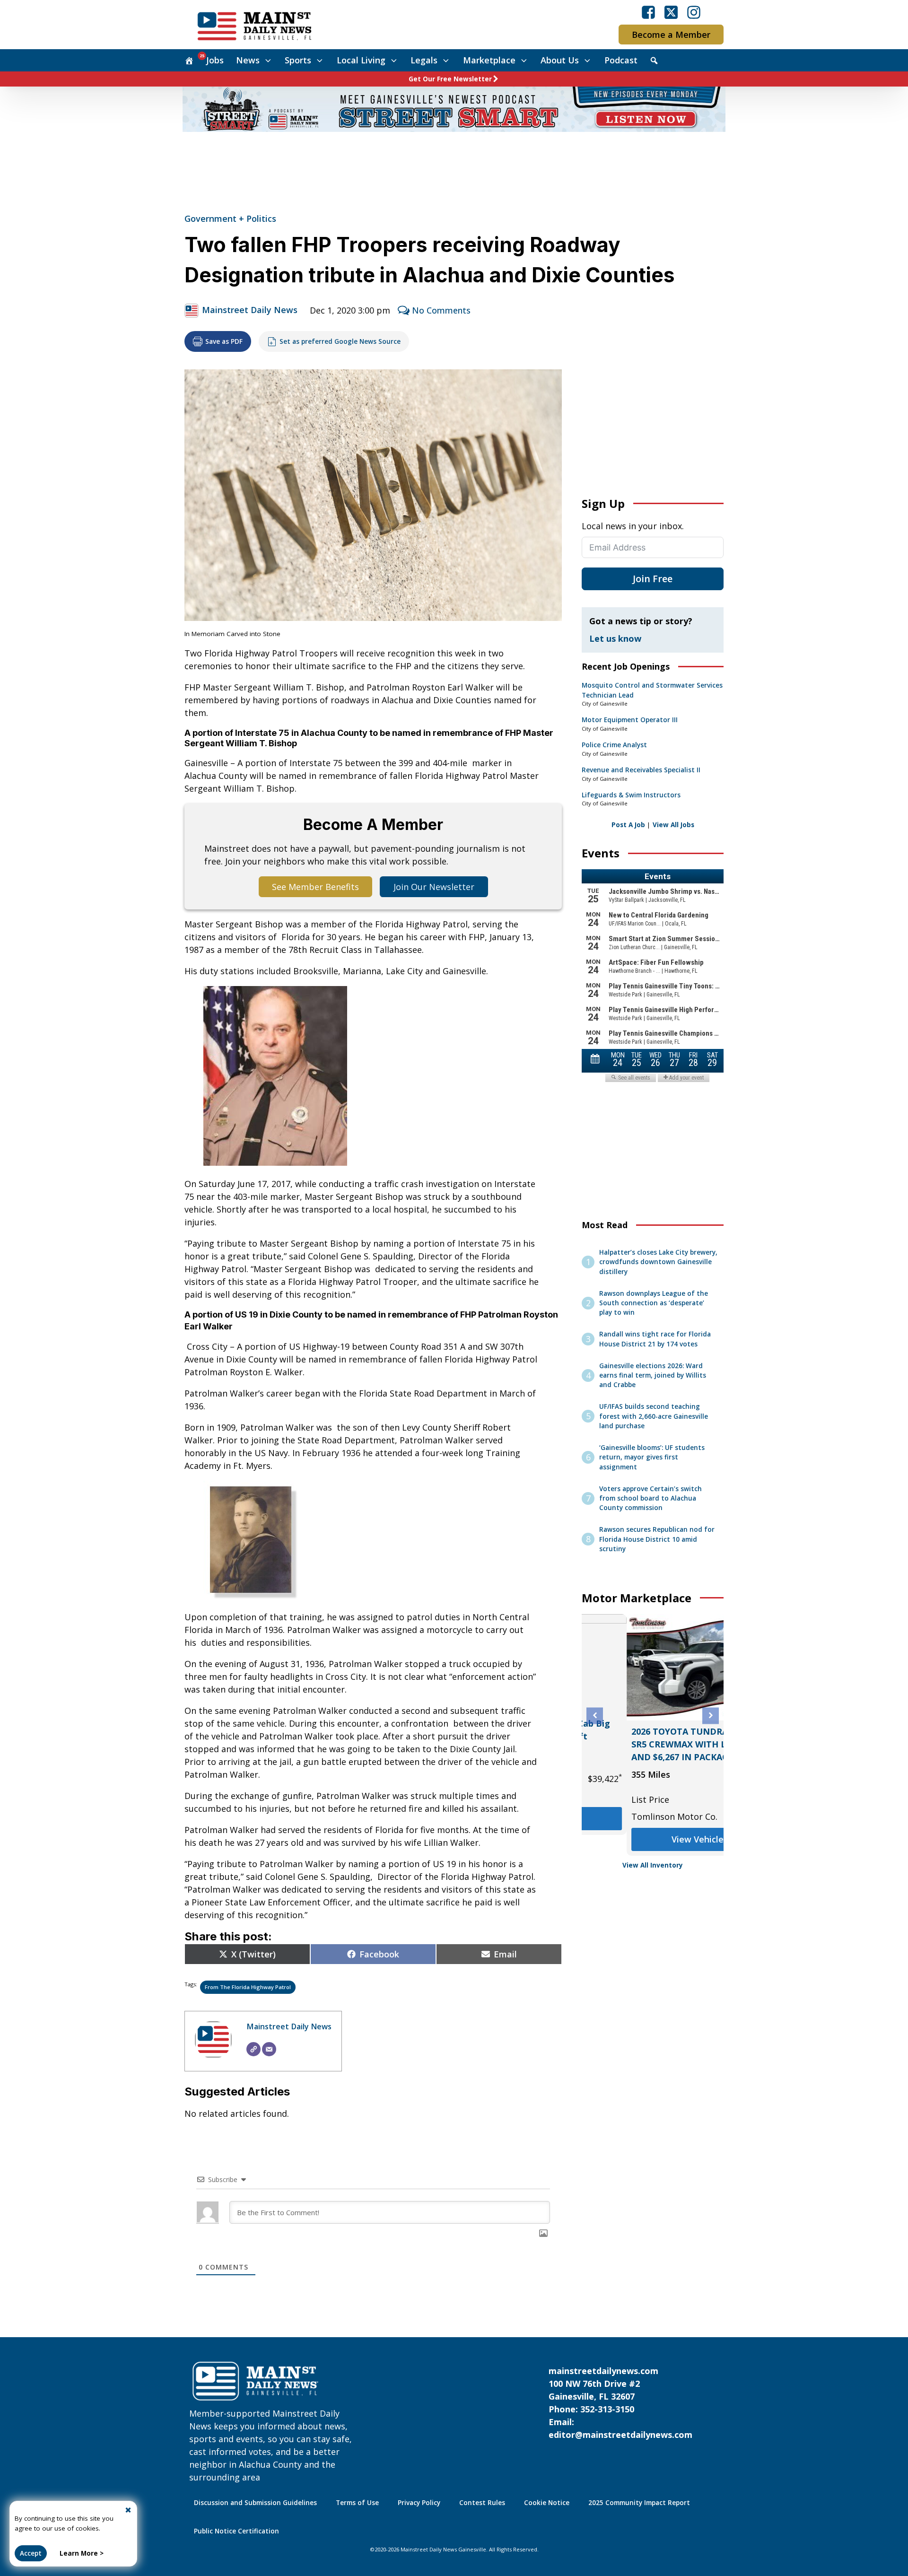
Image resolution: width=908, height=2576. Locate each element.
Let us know (615, 638)
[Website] (253, 2049)
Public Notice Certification (236, 2531)
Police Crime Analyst (614, 745)
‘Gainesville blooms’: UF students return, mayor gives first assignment (652, 1457)
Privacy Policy (419, 2503)
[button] (595, 1716)
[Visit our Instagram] (694, 12)
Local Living (361, 60)
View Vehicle (594, 1831)
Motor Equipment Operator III (630, 720)
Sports (298, 60)
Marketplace (489, 60)
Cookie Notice (547, 2503)
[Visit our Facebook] (648, 12)
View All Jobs (673, 825)
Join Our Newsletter (434, 887)
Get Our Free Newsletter (450, 79)
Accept (31, 2553)
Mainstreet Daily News (250, 310)
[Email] (269, 2049)
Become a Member (671, 35)
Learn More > (82, 2553)
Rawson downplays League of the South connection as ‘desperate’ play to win (654, 1303)
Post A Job (628, 825)
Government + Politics (230, 218)
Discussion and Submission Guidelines (255, 2503)
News (248, 60)
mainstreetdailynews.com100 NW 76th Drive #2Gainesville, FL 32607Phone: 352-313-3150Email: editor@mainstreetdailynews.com (620, 2403)
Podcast (621, 60)
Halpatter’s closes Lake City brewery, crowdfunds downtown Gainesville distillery (658, 1262)
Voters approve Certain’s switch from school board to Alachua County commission (650, 1498)
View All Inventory (653, 1865)
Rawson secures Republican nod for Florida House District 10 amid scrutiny (657, 1539)
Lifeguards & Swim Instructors (631, 795)
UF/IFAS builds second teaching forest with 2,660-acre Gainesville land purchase (654, 1416)
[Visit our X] (671, 12)
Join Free (653, 579)
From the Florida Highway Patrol (248, 1987)
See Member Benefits (315, 887)
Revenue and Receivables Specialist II (641, 770)
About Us (560, 60)
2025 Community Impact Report (639, 2503)
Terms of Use (357, 2503)
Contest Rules (482, 2503)
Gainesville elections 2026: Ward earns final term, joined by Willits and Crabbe (653, 1375)
